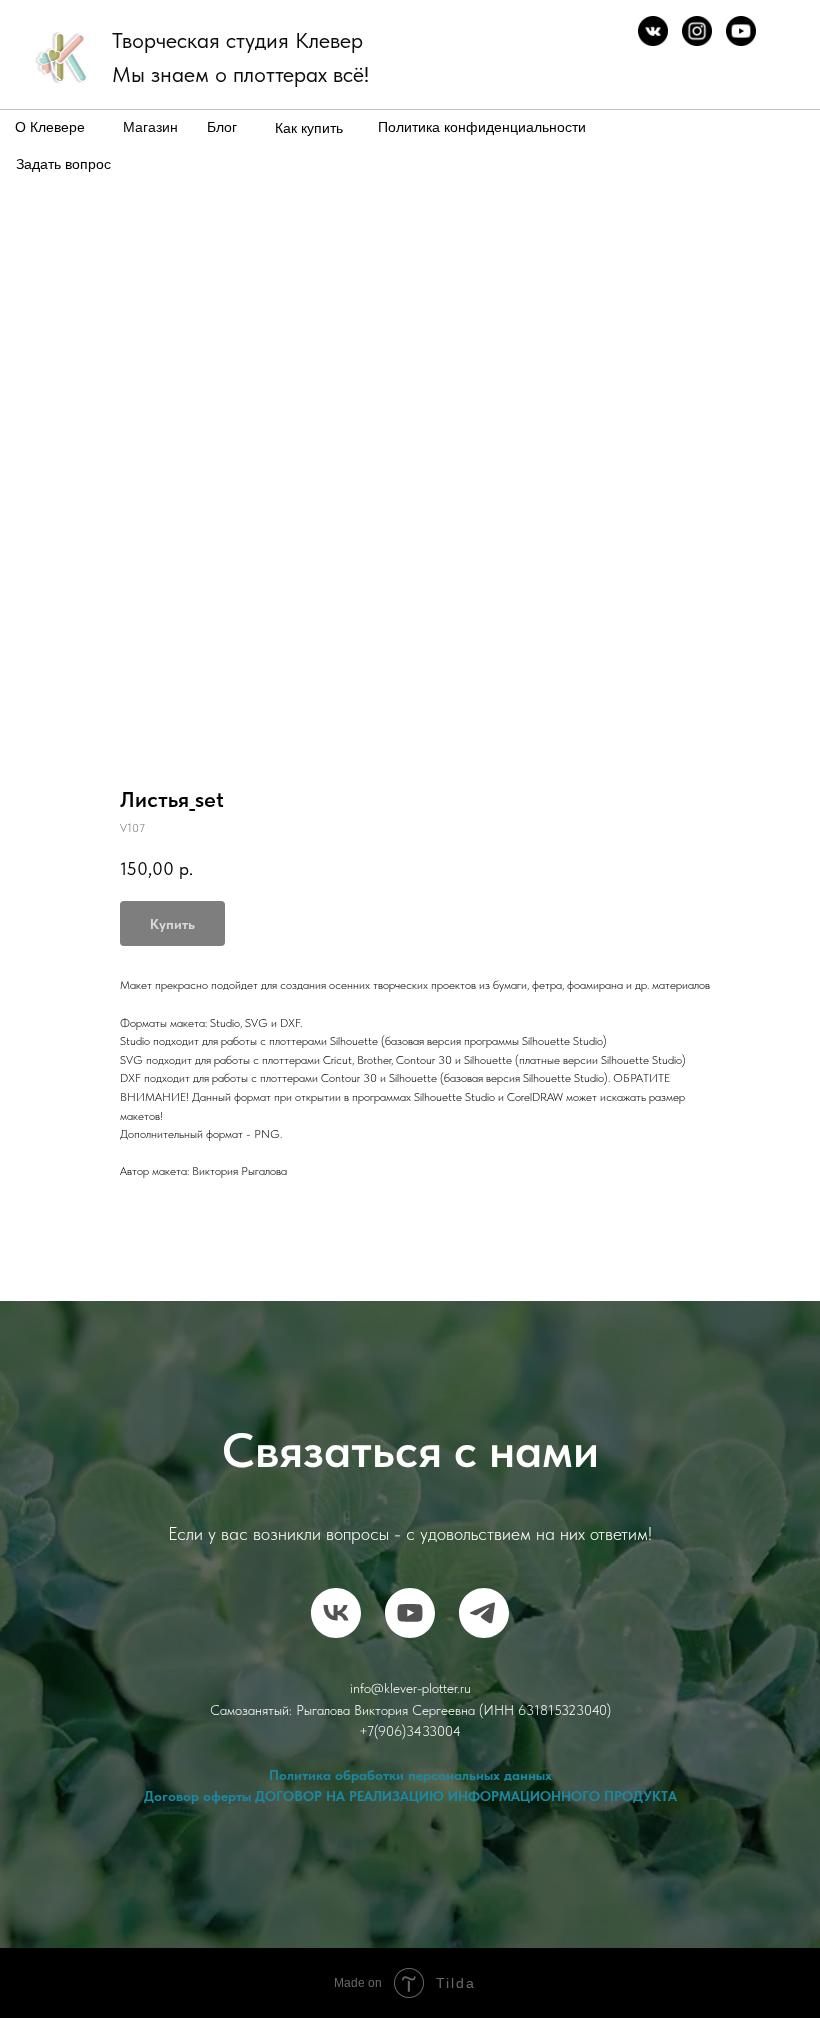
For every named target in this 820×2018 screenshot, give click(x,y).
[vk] (336, 1613)
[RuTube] (410, 1613)
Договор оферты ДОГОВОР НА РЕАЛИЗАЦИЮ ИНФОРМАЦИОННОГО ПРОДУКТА (410, 1796)
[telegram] (484, 1613)
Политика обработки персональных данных (410, 1775)
